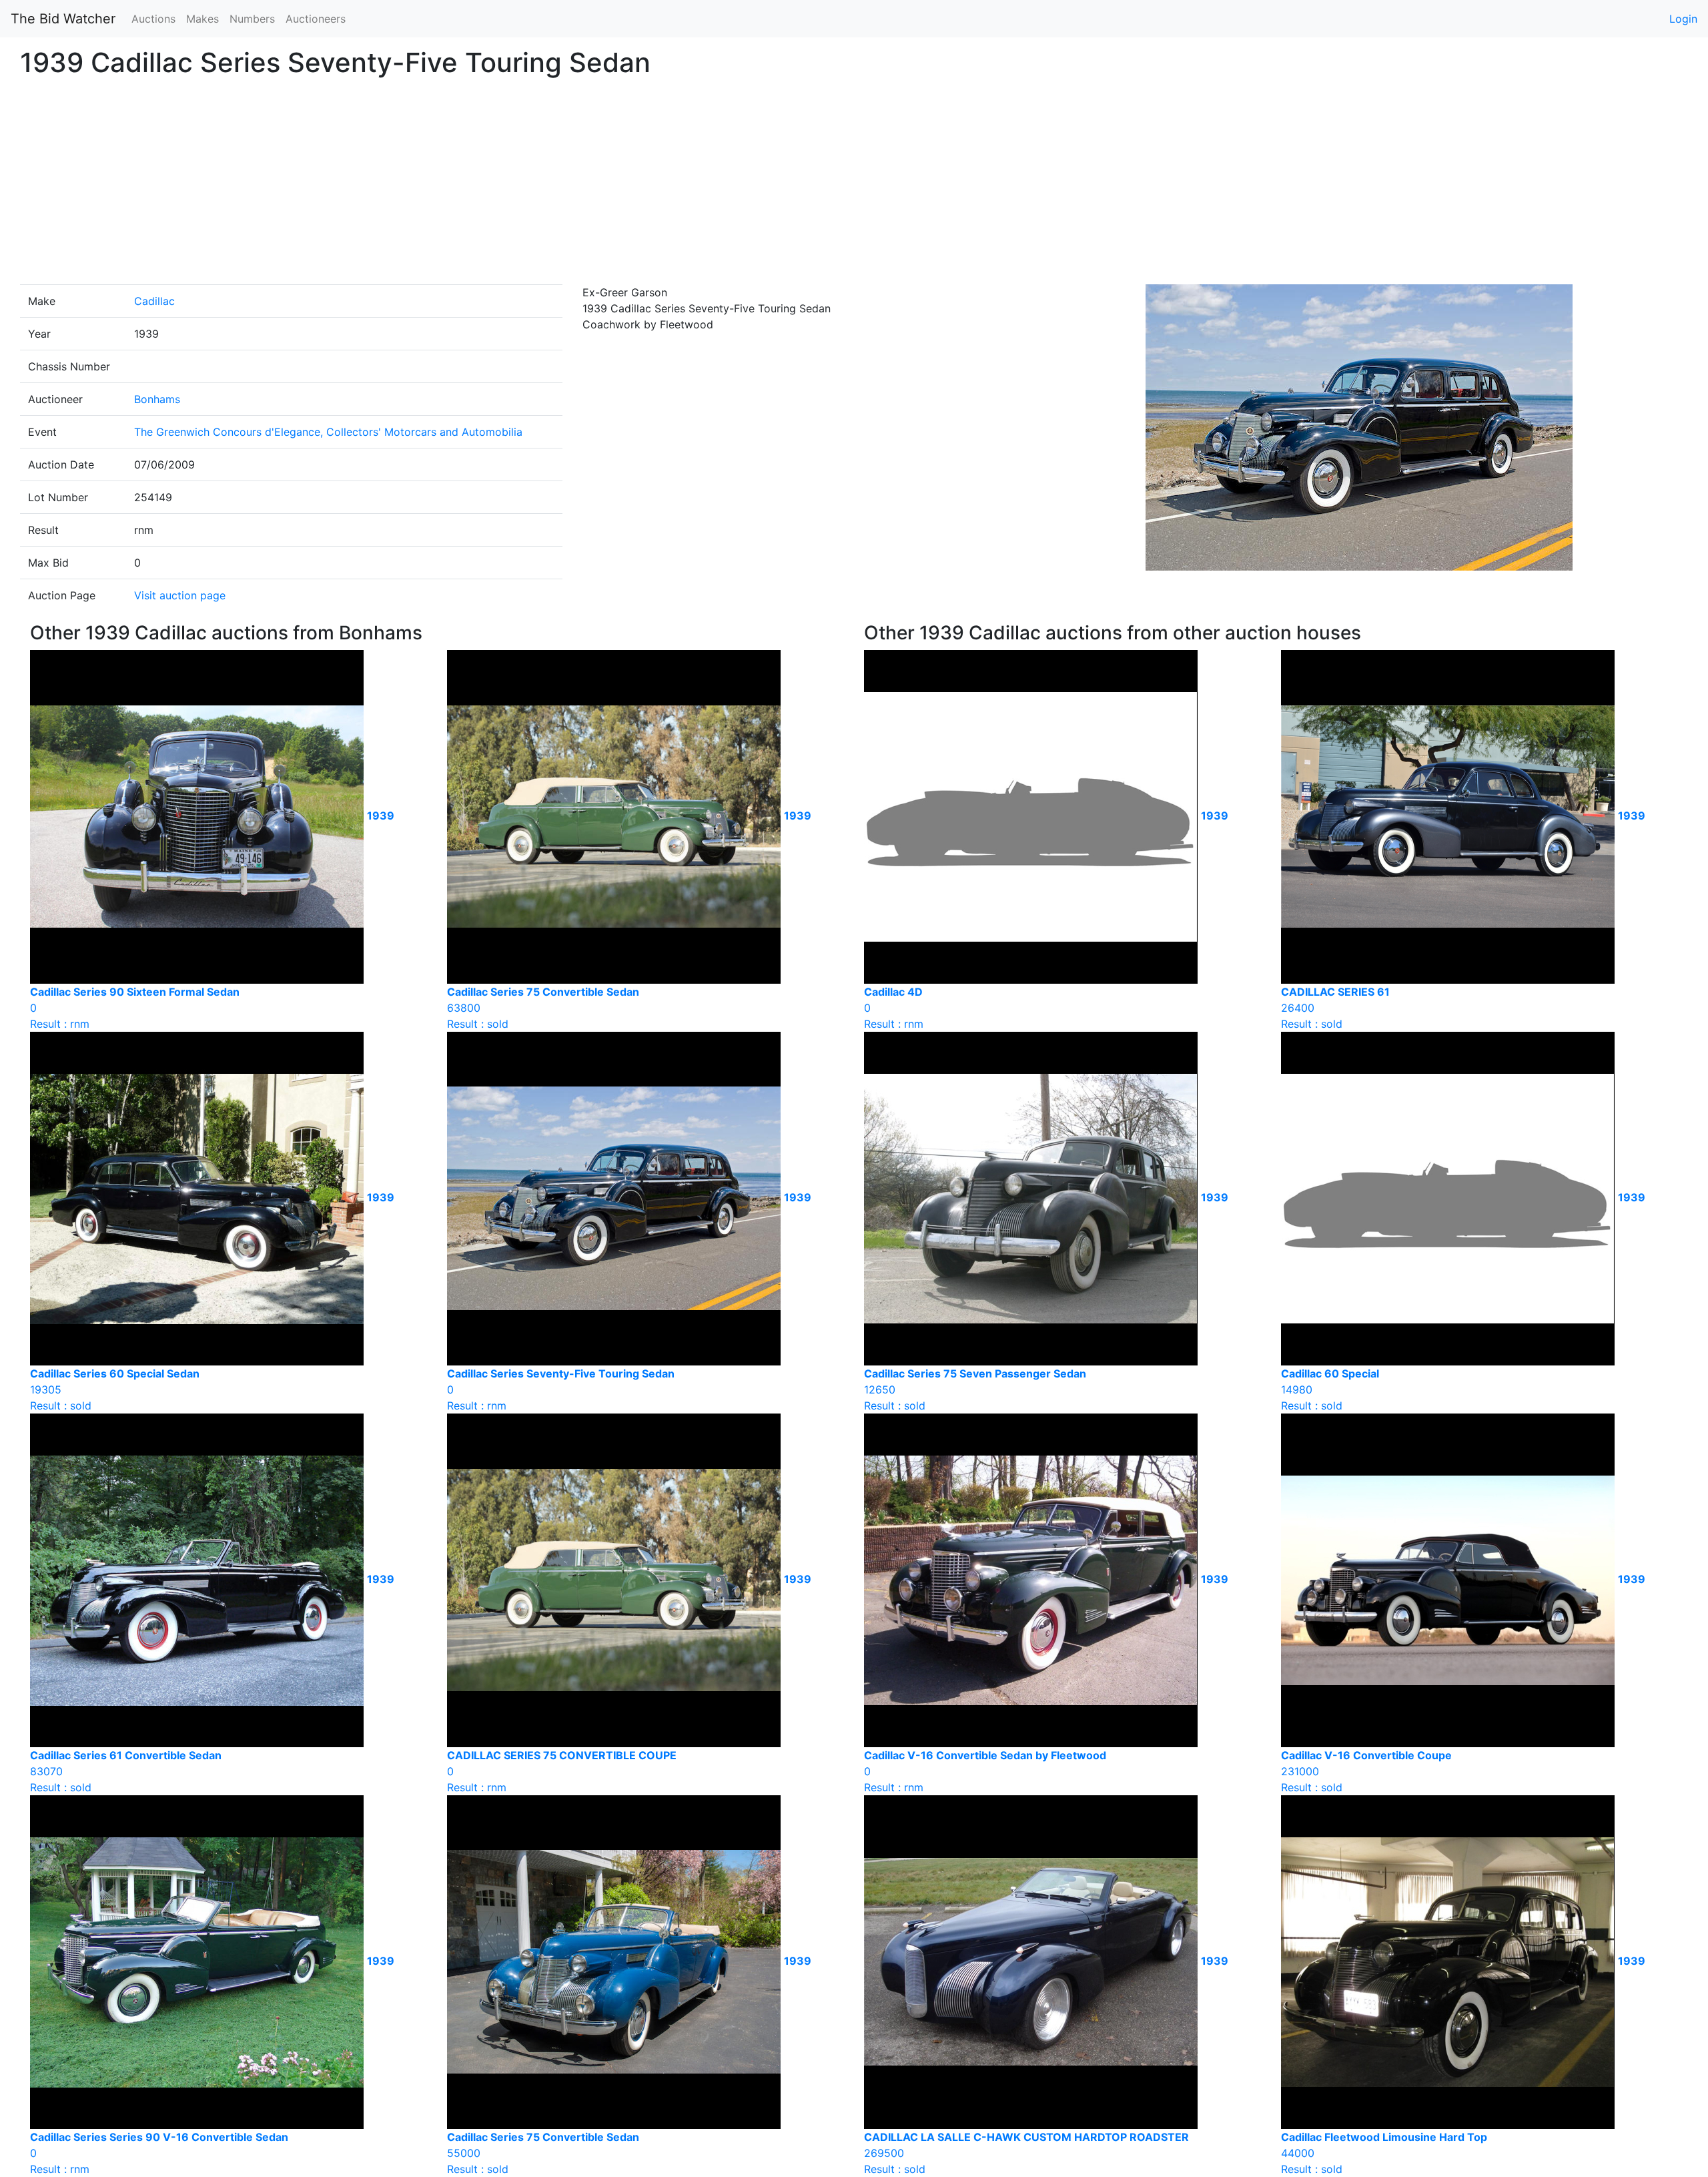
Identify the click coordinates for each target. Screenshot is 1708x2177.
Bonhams (157, 399)
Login (1683, 19)
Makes (202, 19)
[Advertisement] (854, 184)
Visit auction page (180, 595)
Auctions (153, 19)
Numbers (252, 19)
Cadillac (154, 301)
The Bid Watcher (63, 19)
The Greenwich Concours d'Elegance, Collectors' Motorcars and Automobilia (328, 432)
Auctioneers (316, 19)
